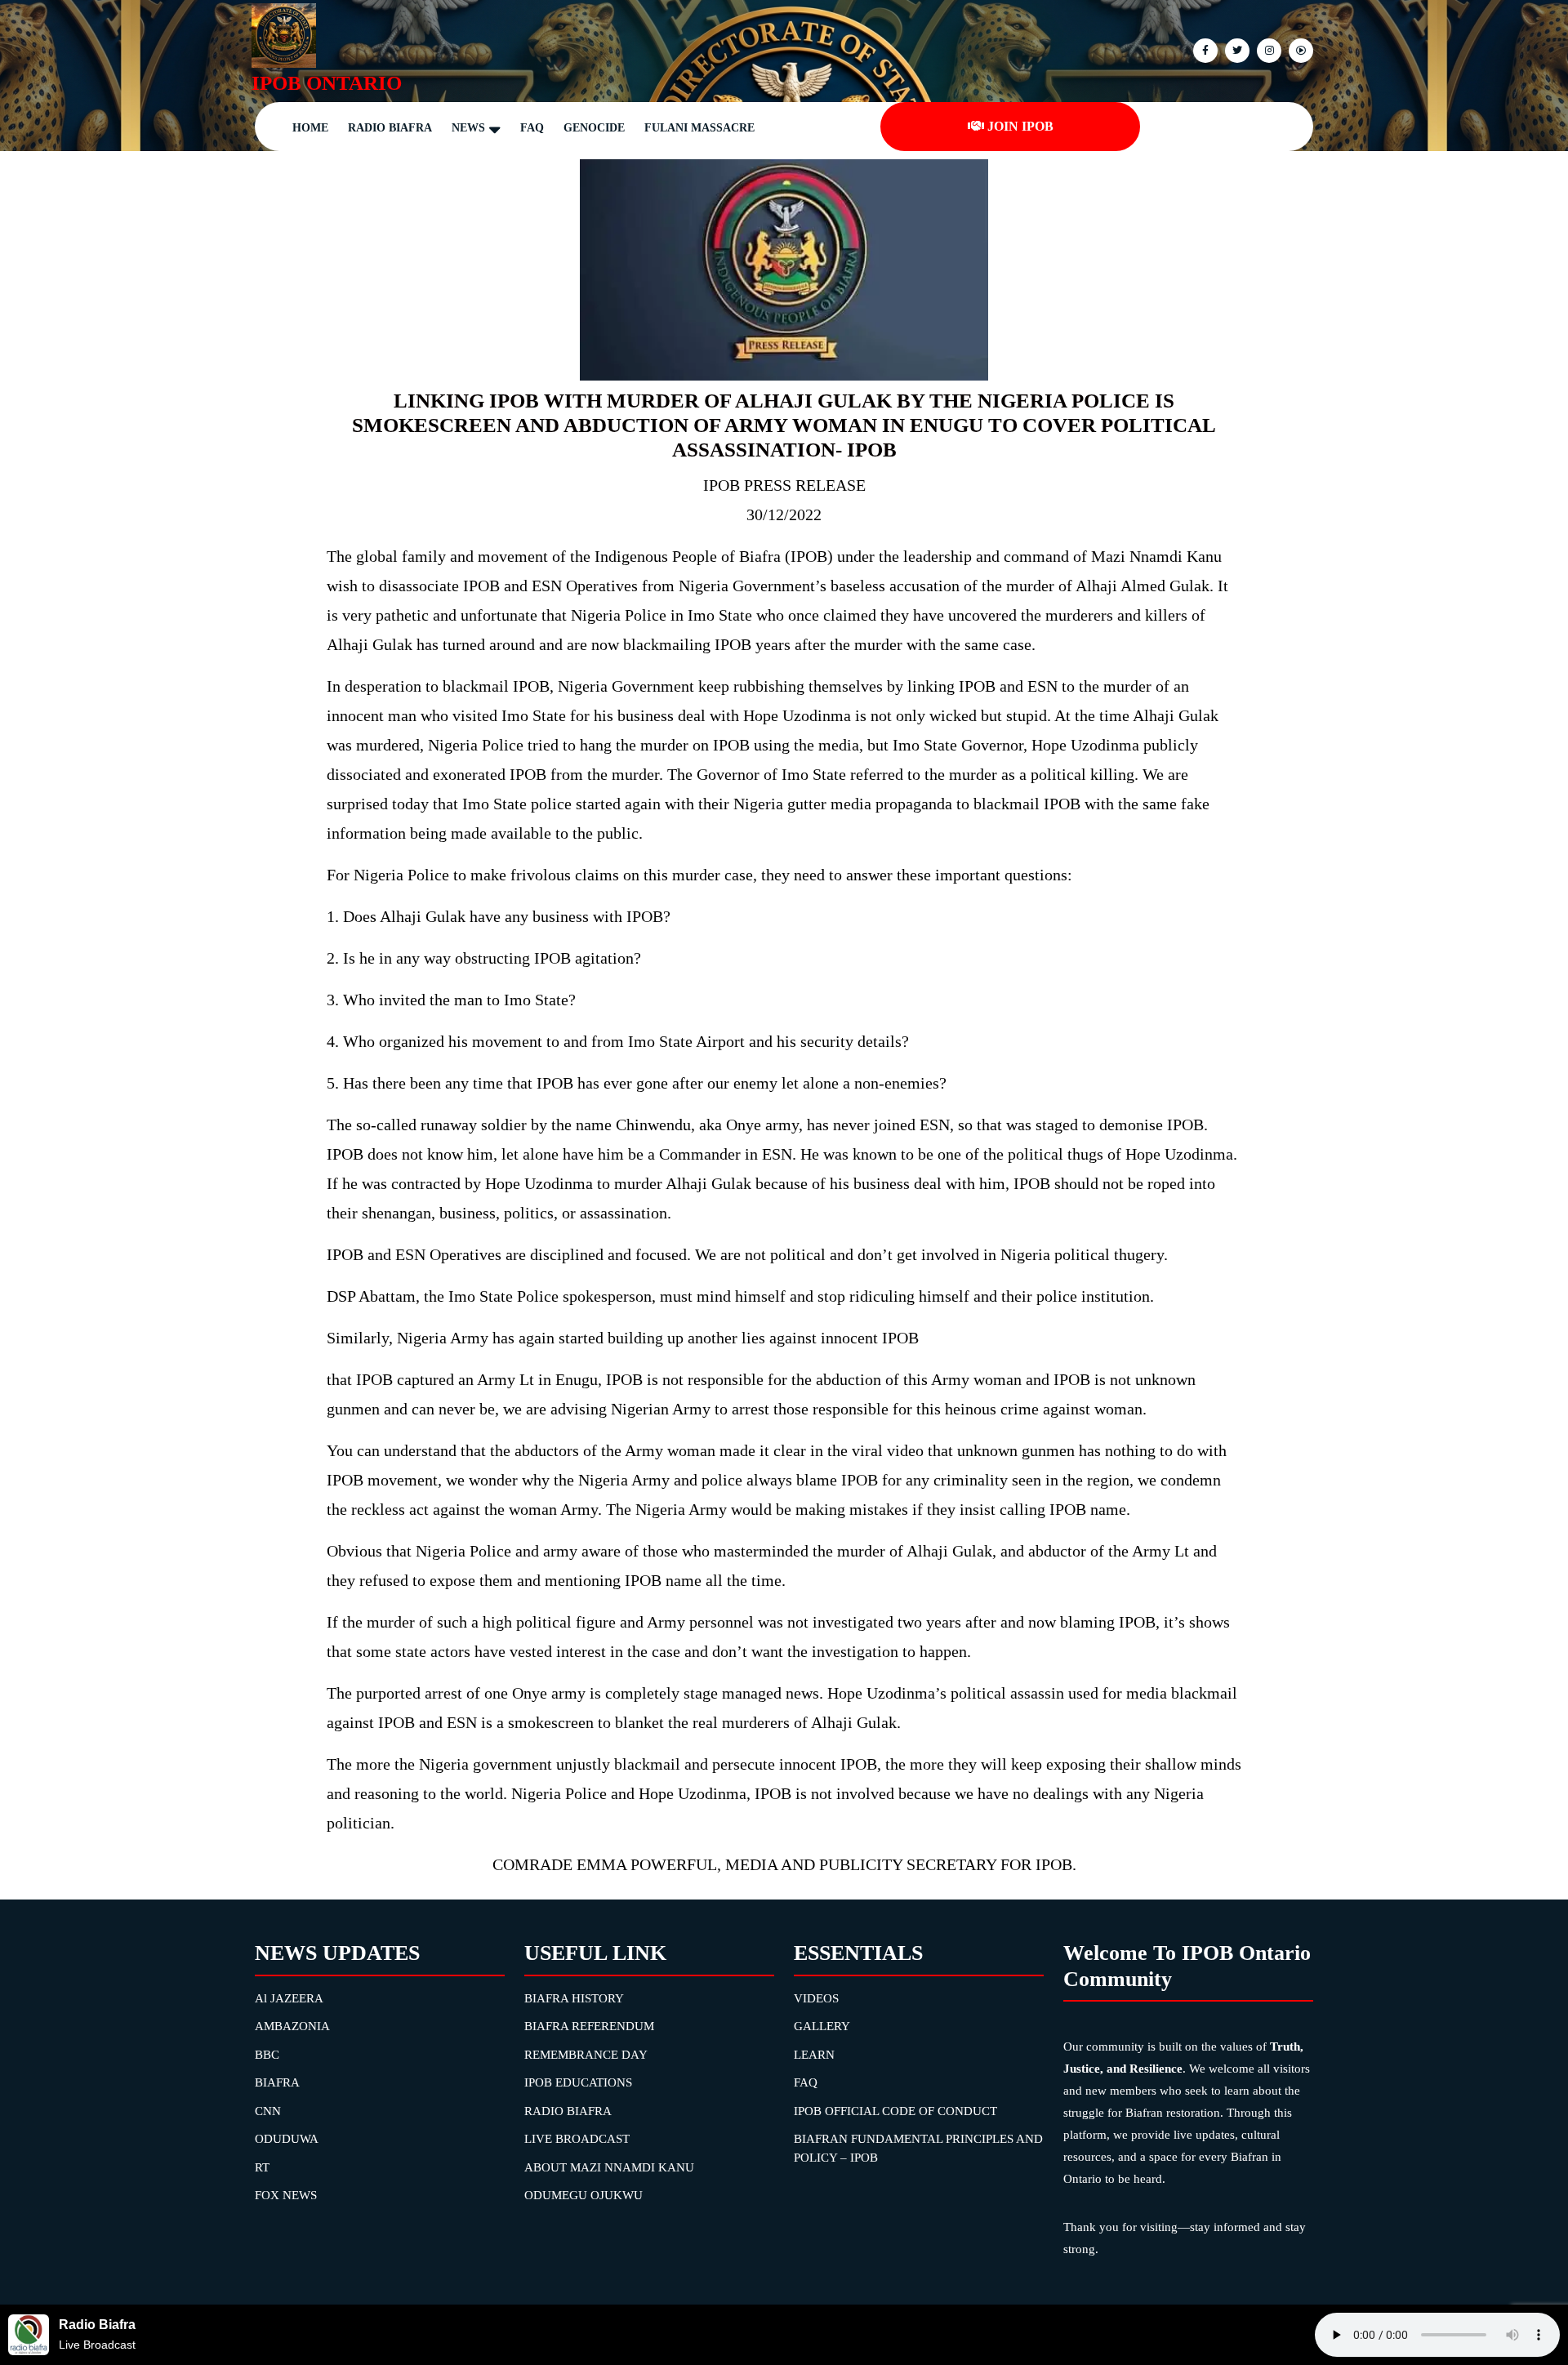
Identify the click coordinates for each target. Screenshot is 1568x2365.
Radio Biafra (390, 128)
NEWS (468, 128)
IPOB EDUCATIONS (578, 2082)
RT (262, 2167)
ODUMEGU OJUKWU (584, 2195)
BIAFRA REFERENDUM (589, 2026)
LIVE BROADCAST (577, 2139)
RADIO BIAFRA (568, 2111)
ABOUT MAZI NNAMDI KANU (609, 2167)
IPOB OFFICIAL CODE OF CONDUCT (895, 2111)
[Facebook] (1203, 49)
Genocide (594, 128)
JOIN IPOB (1020, 126)
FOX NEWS (286, 2195)
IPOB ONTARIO (327, 83)
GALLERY (822, 2026)
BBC (267, 2055)
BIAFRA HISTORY (574, 1998)
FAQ (532, 128)
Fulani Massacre (699, 128)
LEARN (814, 2055)
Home (310, 128)
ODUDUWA (287, 2139)
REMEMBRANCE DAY (586, 2055)
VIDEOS (816, 1998)
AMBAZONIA (292, 2026)
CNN (268, 2111)
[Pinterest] (1267, 49)
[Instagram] (1299, 49)
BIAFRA (277, 2082)
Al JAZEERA (289, 1998)
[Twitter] (1235, 49)
